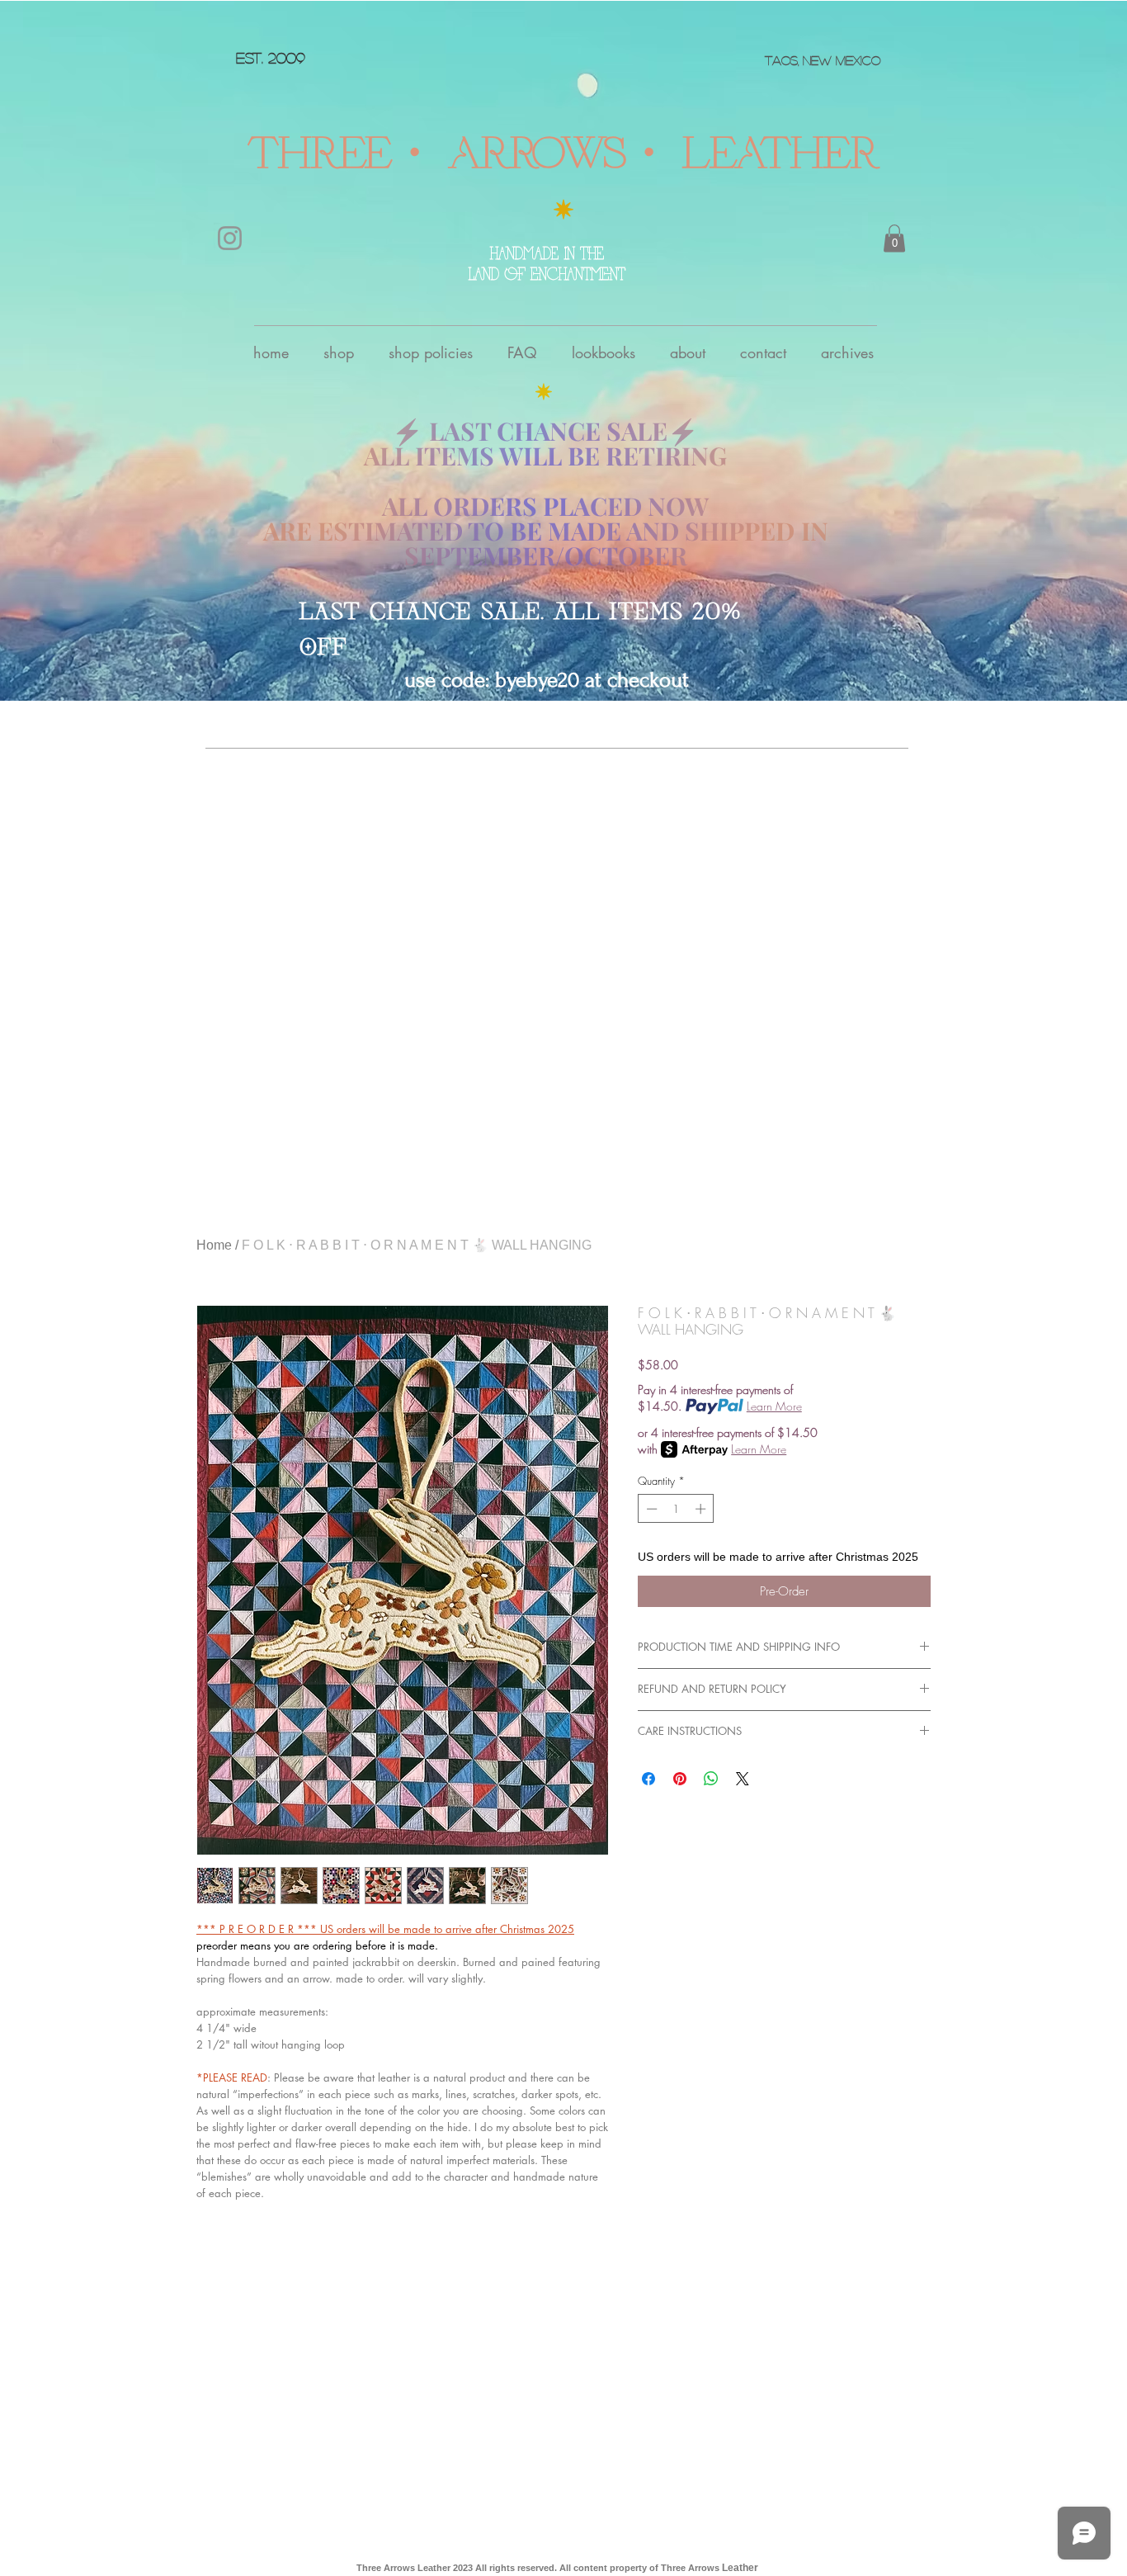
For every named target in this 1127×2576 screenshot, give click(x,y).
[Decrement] (650, 1509)
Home (214, 1245)
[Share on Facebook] (648, 1779)
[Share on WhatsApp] (711, 1779)
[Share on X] (743, 1779)
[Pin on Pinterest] (680, 1779)
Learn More (774, 1406)
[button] (894, 238)
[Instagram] (230, 238)
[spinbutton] (676, 1509)
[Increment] (702, 1509)
